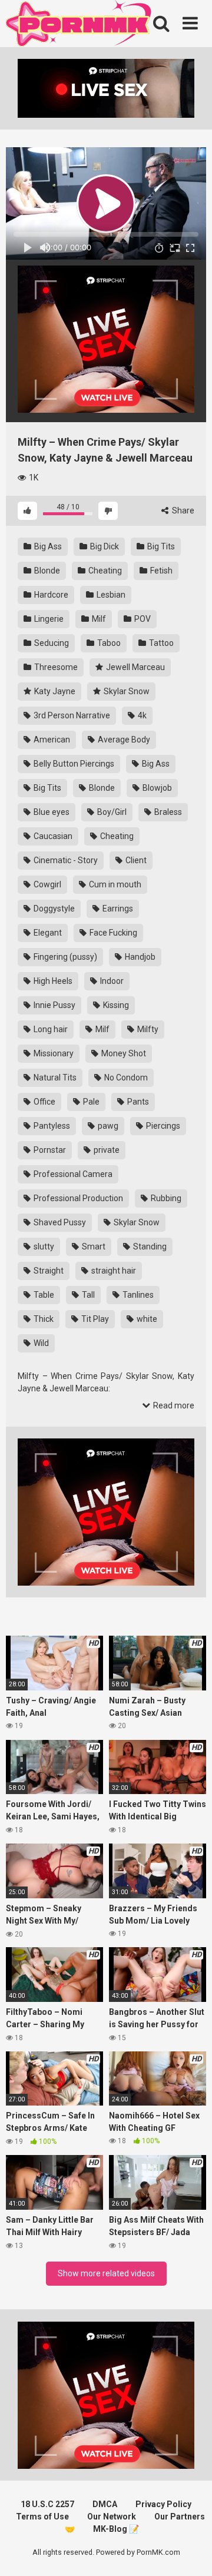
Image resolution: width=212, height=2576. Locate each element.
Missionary (53, 1053)
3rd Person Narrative (71, 715)
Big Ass (47, 546)
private (106, 1150)
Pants (137, 1102)
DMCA (105, 2504)
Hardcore (50, 595)
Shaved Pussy (59, 1222)
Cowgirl (47, 884)
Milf (98, 619)
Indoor (111, 981)
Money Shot (123, 1053)
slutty (43, 1246)
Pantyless (51, 1126)
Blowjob (156, 788)
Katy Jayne (54, 691)
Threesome (55, 667)
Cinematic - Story (65, 860)
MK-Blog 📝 (116, 2529)
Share (182, 510)
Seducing (51, 643)
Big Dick (104, 546)
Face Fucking (112, 933)
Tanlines (137, 1295)
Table (43, 1295)
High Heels (52, 981)
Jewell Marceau (135, 667)
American (51, 740)
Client (135, 860)
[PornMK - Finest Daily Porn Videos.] (79, 25)
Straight (48, 1271)
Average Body (123, 740)
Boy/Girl (111, 812)
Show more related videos (106, 2273)
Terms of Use (42, 2517)
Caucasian (52, 836)
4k (141, 715)
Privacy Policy (163, 2504)
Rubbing (165, 1198)
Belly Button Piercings (73, 764)
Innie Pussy (54, 1005)
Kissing (115, 1005)
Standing (149, 1246)
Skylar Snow (126, 691)
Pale (90, 1102)
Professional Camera (72, 1174)
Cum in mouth (114, 884)
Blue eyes (51, 812)
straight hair (113, 1271)
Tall (87, 1295)
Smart (93, 1246)
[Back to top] (190, 2552)
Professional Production (77, 1198)
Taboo (108, 643)
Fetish (160, 571)
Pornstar (49, 1150)
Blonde (46, 571)
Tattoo (160, 643)
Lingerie (48, 619)
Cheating (104, 571)
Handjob (139, 957)
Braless (167, 812)
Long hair (50, 1029)
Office (44, 1102)
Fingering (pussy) (64, 957)
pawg (107, 1126)
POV (142, 619)
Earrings (117, 909)
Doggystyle (53, 909)
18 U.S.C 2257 (47, 2504)
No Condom (125, 1078)
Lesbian (110, 595)
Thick (43, 1319)
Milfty (147, 1029)
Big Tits (160, 546)
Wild (40, 1343)
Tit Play (94, 1319)
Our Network (112, 2517)
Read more (173, 1405)
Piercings (162, 1126)
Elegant (47, 933)
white (146, 1319)
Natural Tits (54, 1078)
